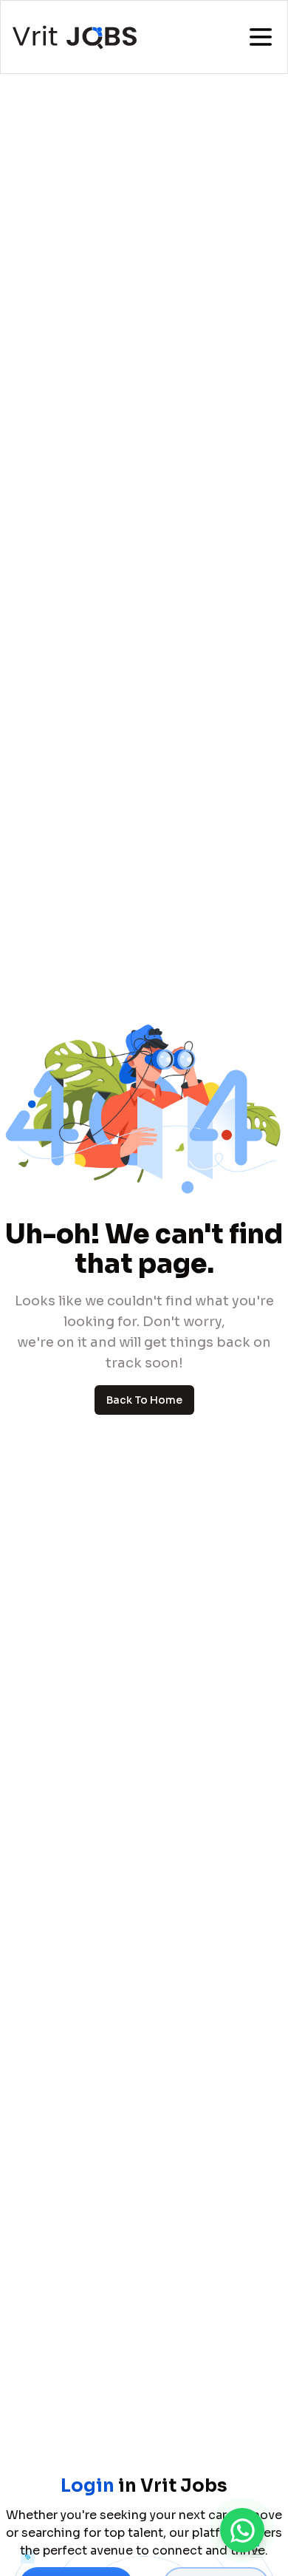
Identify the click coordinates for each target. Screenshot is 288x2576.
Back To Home (144, 1400)
